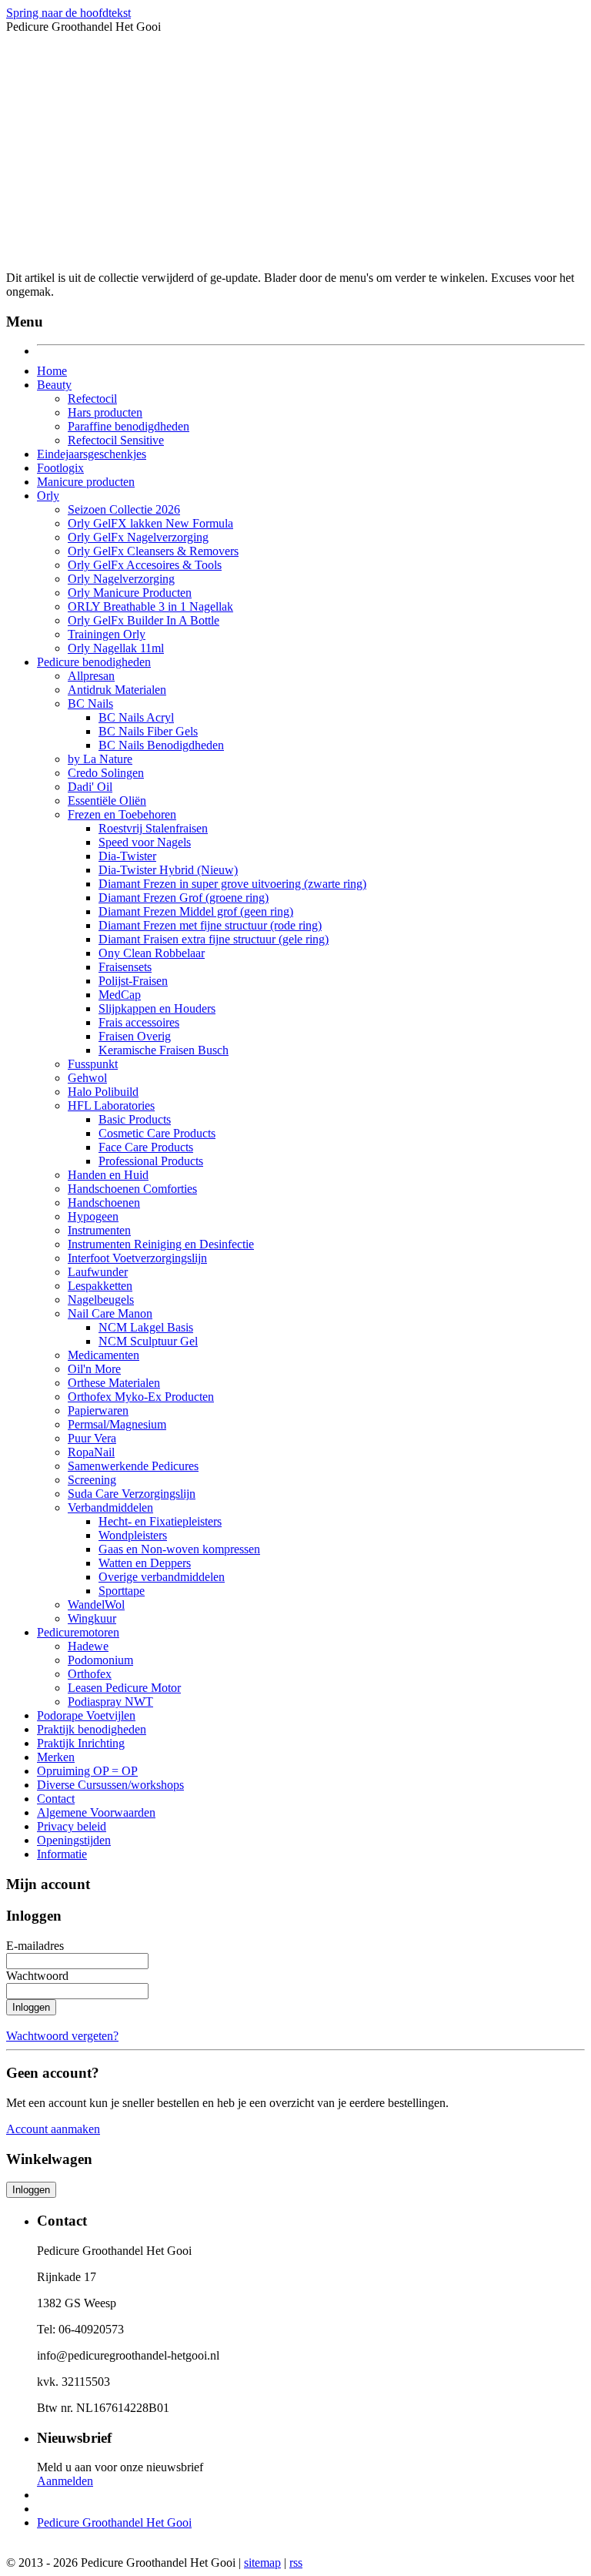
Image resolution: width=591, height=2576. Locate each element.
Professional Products (151, 1161)
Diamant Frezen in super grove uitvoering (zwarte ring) (232, 884)
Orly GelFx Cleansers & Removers (153, 551)
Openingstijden (74, 1840)
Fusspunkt (93, 1064)
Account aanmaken (53, 2129)
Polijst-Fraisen (133, 981)
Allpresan (91, 676)
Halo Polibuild (103, 1092)
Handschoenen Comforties (132, 1189)
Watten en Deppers (145, 1563)
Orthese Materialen (114, 1383)
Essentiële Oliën (107, 801)
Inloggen (31, 2007)
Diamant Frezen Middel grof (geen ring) (196, 911)
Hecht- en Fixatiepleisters (160, 1521)
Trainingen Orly (107, 634)
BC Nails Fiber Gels (148, 731)
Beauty (54, 385)
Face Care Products (146, 1147)
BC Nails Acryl (136, 717)
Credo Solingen (106, 773)
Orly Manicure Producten (130, 593)
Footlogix (60, 468)
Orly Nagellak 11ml (116, 648)
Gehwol (87, 1078)
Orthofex (90, 1674)
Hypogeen (93, 1216)
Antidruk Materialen (117, 690)
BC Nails (90, 703)
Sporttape (122, 1591)
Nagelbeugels (101, 1300)
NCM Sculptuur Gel (148, 1341)
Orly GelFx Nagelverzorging (138, 537)
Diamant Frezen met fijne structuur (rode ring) (210, 925)
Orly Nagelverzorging (121, 579)
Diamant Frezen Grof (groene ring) (184, 898)
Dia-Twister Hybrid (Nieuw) (168, 870)
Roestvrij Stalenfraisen (153, 828)
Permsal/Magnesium (117, 1424)
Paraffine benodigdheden (129, 426)
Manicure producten (86, 482)
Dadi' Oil (90, 787)
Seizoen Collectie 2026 (124, 509)
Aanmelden (65, 2481)
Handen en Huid (108, 1175)
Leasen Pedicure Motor (124, 1688)
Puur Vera (92, 1438)
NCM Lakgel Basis (146, 1327)
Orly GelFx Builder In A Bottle (144, 620)
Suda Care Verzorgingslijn (132, 1494)
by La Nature (100, 759)
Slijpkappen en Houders (157, 1008)
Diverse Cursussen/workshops (110, 1785)
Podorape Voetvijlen (86, 1715)
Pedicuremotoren (78, 1632)
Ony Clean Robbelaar (152, 953)
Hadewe (88, 1646)
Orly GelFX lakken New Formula (150, 523)
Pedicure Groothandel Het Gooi (114, 2522)
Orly (48, 496)
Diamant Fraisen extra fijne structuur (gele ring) (214, 939)
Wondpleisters (133, 1535)
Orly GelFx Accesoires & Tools (145, 565)
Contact (56, 1799)
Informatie (62, 1854)
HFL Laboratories (111, 1105)
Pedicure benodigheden (94, 662)
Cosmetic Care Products (157, 1133)
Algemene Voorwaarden (96, 1812)
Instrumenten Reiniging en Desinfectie (161, 1244)
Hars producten (105, 412)
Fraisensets (125, 967)
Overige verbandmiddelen (162, 1577)
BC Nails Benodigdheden (161, 745)
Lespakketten (100, 1286)
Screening (92, 1480)
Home (52, 371)
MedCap (120, 995)
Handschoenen (104, 1203)
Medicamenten (104, 1355)
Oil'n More (94, 1369)
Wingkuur (92, 1618)
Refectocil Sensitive (116, 440)
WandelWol (96, 1605)
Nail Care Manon (110, 1313)
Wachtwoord (37, 1976)
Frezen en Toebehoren (122, 814)
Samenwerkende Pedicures (133, 1466)
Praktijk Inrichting (81, 1743)
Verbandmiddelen (110, 1507)
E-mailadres (35, 1946)
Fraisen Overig (135, 1036)
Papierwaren (98, 1410)
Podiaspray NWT (110, 1702)
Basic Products (135, 1119)
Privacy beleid (72, 1826)
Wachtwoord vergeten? (62, 2036)
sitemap (262, 2563)
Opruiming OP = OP (87, 1771)
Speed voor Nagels (145, 842)
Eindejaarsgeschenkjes (92, 454)
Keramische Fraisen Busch (164, 1050)
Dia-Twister (127, 856)
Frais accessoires (139, 1022)
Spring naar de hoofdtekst (68, 13)
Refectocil (92, 399)
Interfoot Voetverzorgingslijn (137, 1258)
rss (296, 2563)
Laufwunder (98, 1272)
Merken (56, 1757)
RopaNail (91, 1452)
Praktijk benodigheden (92, 1729)
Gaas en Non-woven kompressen (179, 1549)
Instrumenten (99, 1230)
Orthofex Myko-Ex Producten (141, 1397)
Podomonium (100, 1660)
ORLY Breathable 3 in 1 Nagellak (150, 606)
